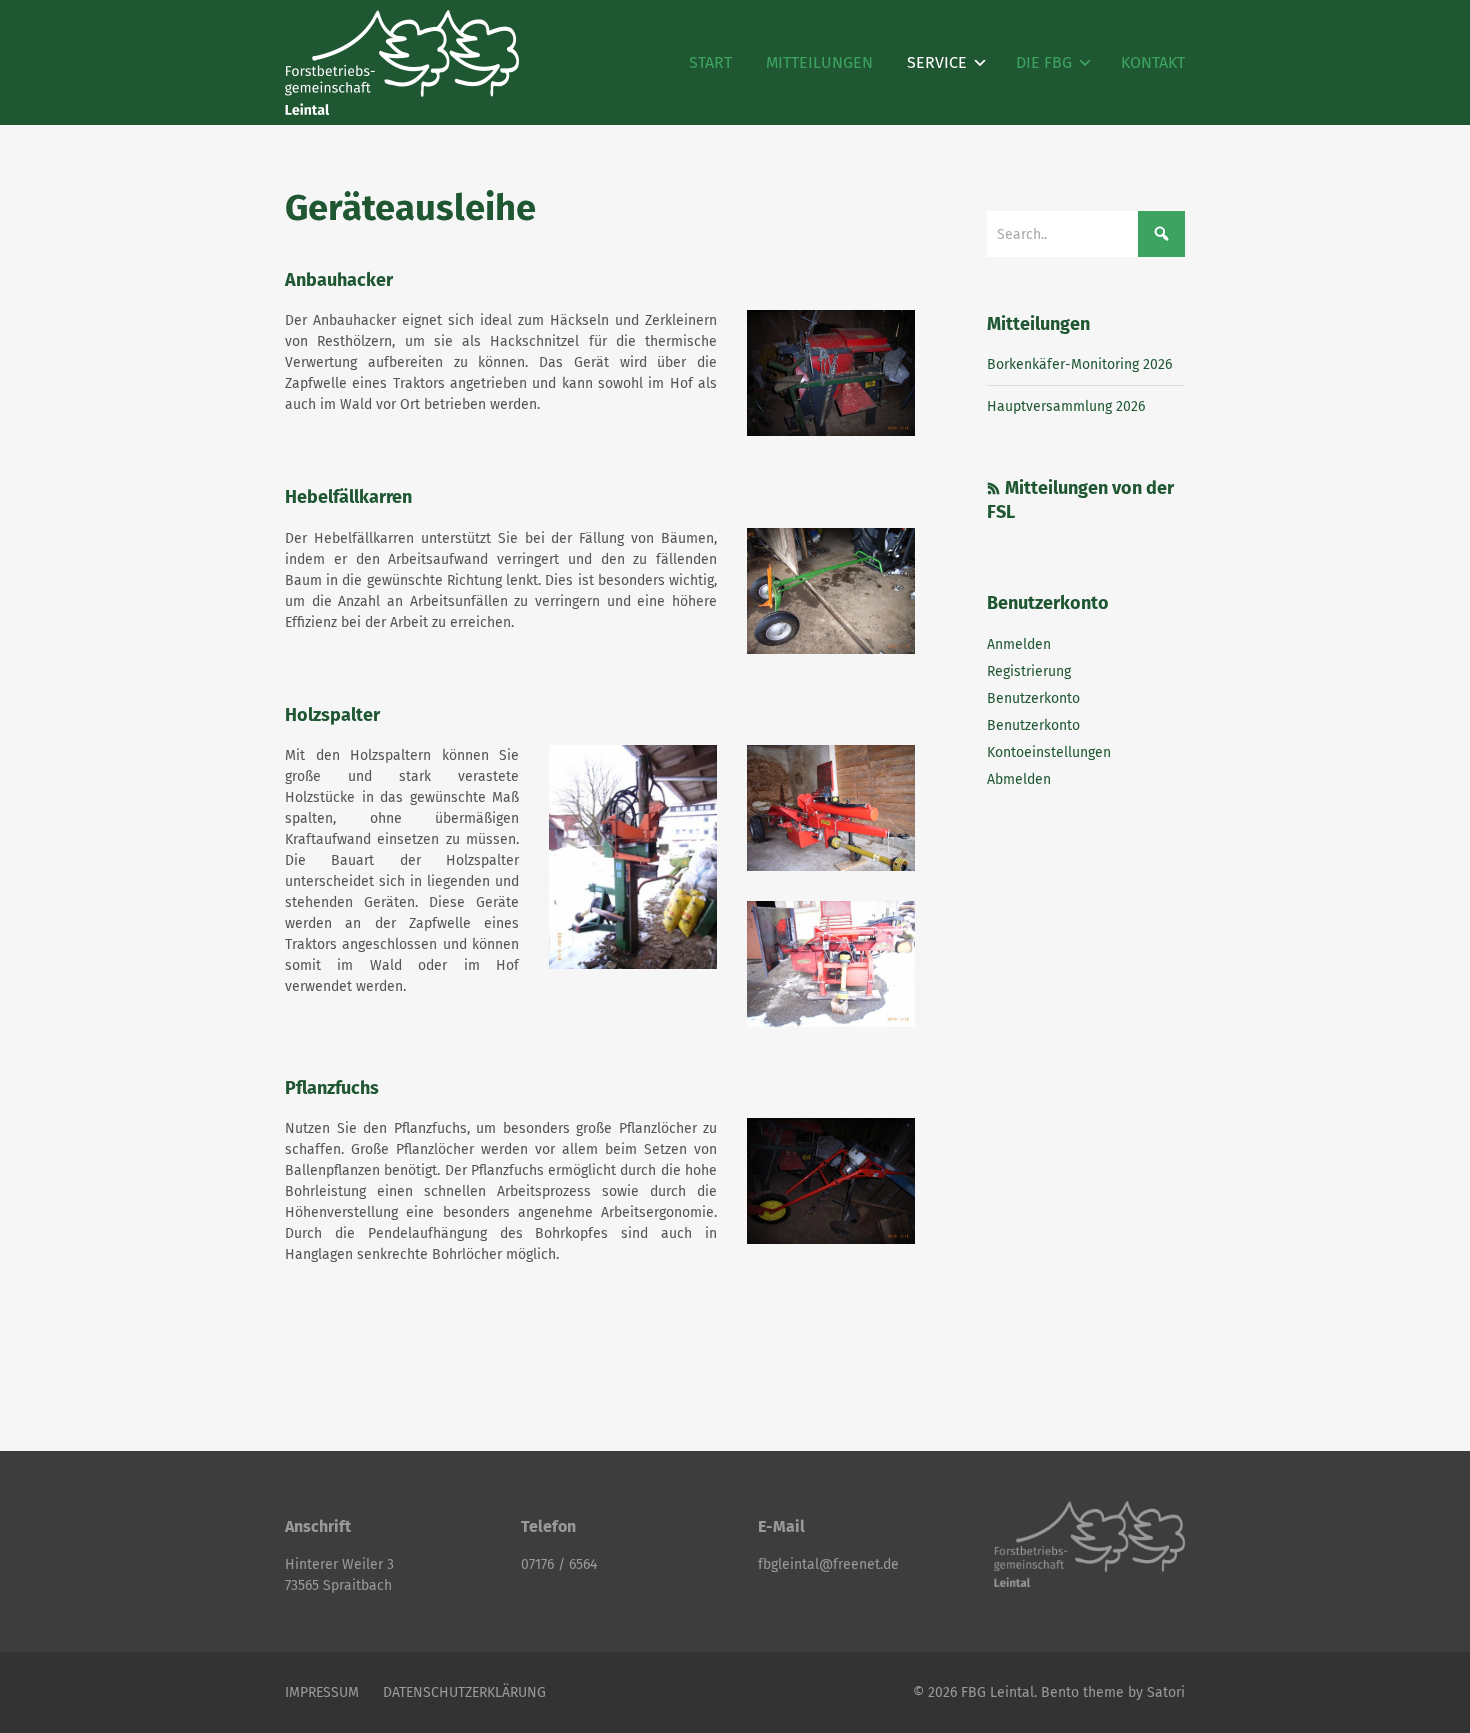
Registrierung (1029, 671)
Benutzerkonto (1033, 698)
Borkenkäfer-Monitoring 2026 (1079, 364)
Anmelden (1019, 644)
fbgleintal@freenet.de (828, 1564)
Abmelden (1019, 779)
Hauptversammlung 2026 (1066, 406)
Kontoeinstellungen (1049, 752)
